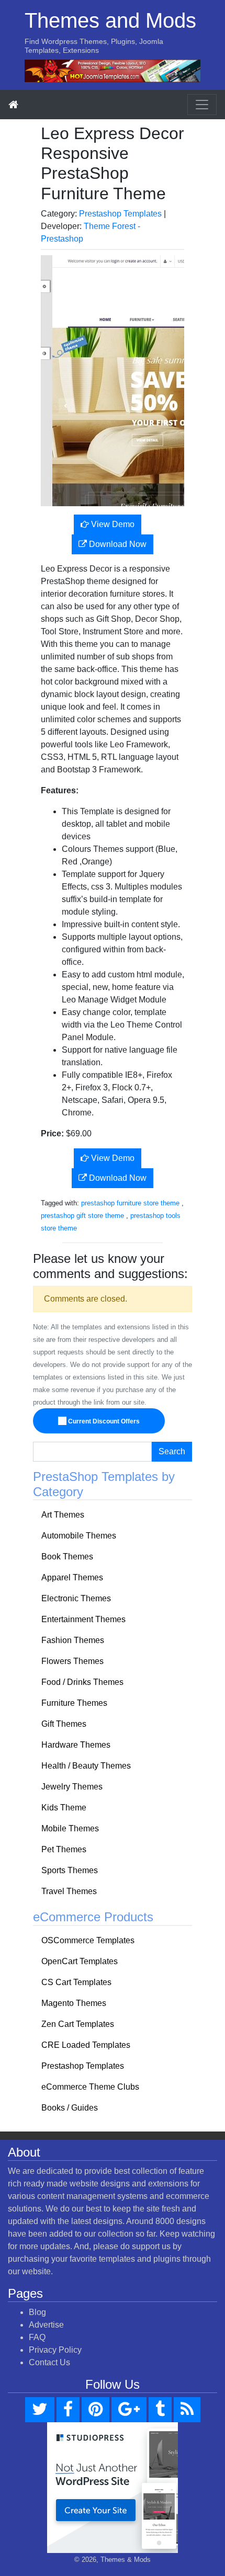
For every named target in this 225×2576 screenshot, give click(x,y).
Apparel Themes (72, 1577)
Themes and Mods (110, 20)
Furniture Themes (74, 1703)
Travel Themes (69, 1891)
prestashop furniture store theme (130, 1203)
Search (172, 1451)
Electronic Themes (76, 1598)
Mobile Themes (70, 1828)
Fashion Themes (73, 1640)
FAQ (37, 2337)
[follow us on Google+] (129, 2410)
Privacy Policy (55, 2350)
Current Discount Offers (103, 1421)
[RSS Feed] (187, 2410)
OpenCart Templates (80, 1961)
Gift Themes (64, 1724)
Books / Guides (70, 2108)
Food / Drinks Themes (82, 1682)
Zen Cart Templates (78, 2024)
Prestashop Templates (120, 214)
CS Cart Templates (76, 1982)
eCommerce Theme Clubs (90, 2087)
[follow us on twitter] (40, 2410)
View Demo (112, 524)
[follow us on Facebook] (68, 2410)
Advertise (46, 2325)
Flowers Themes (72, 1661)
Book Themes (67, 1557)
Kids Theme (64, 1808)
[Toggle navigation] (202, 105)
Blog (37, 2312)
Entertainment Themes (83, 1619)
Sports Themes (70, 1870)
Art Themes (63, 1515)
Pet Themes (64, 1849)
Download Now (117, 544)
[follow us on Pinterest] (95, 2410)
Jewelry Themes (72, 1787)
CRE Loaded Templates (86, 2045)
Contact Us (49, 2362)
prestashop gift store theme (82, 1216)
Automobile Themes (79, 1536)
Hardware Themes (76, 1745)
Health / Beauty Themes (86, 1766)
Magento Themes (74, 2003)
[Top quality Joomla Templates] (113, 70)
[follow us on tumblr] (160, 2410)
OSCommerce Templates (88, 1940)
